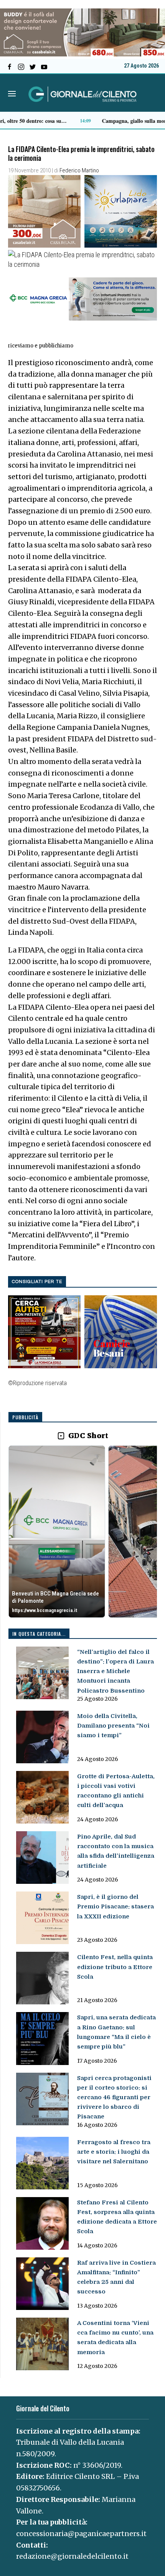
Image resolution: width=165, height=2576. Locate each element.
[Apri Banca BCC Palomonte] (57, 1532)
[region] (83, 1532)
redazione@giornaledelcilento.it (72, 2556)
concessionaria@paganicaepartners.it (81, 2534)
